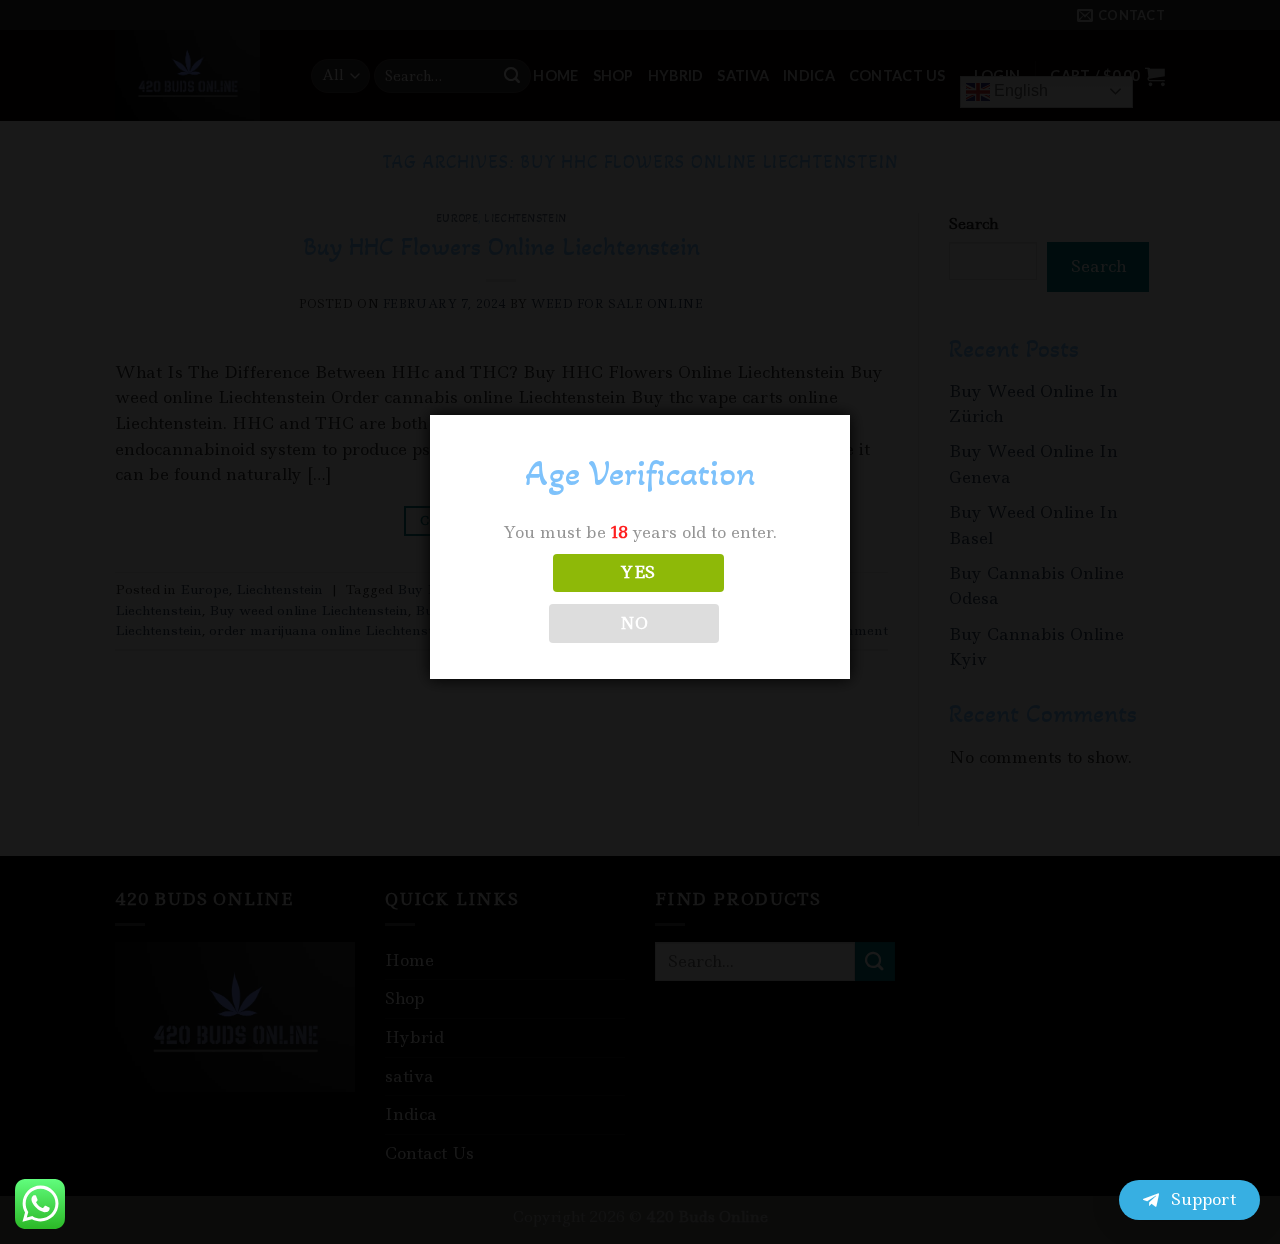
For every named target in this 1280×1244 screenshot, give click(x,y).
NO (634, 623)
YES (638, 572)
